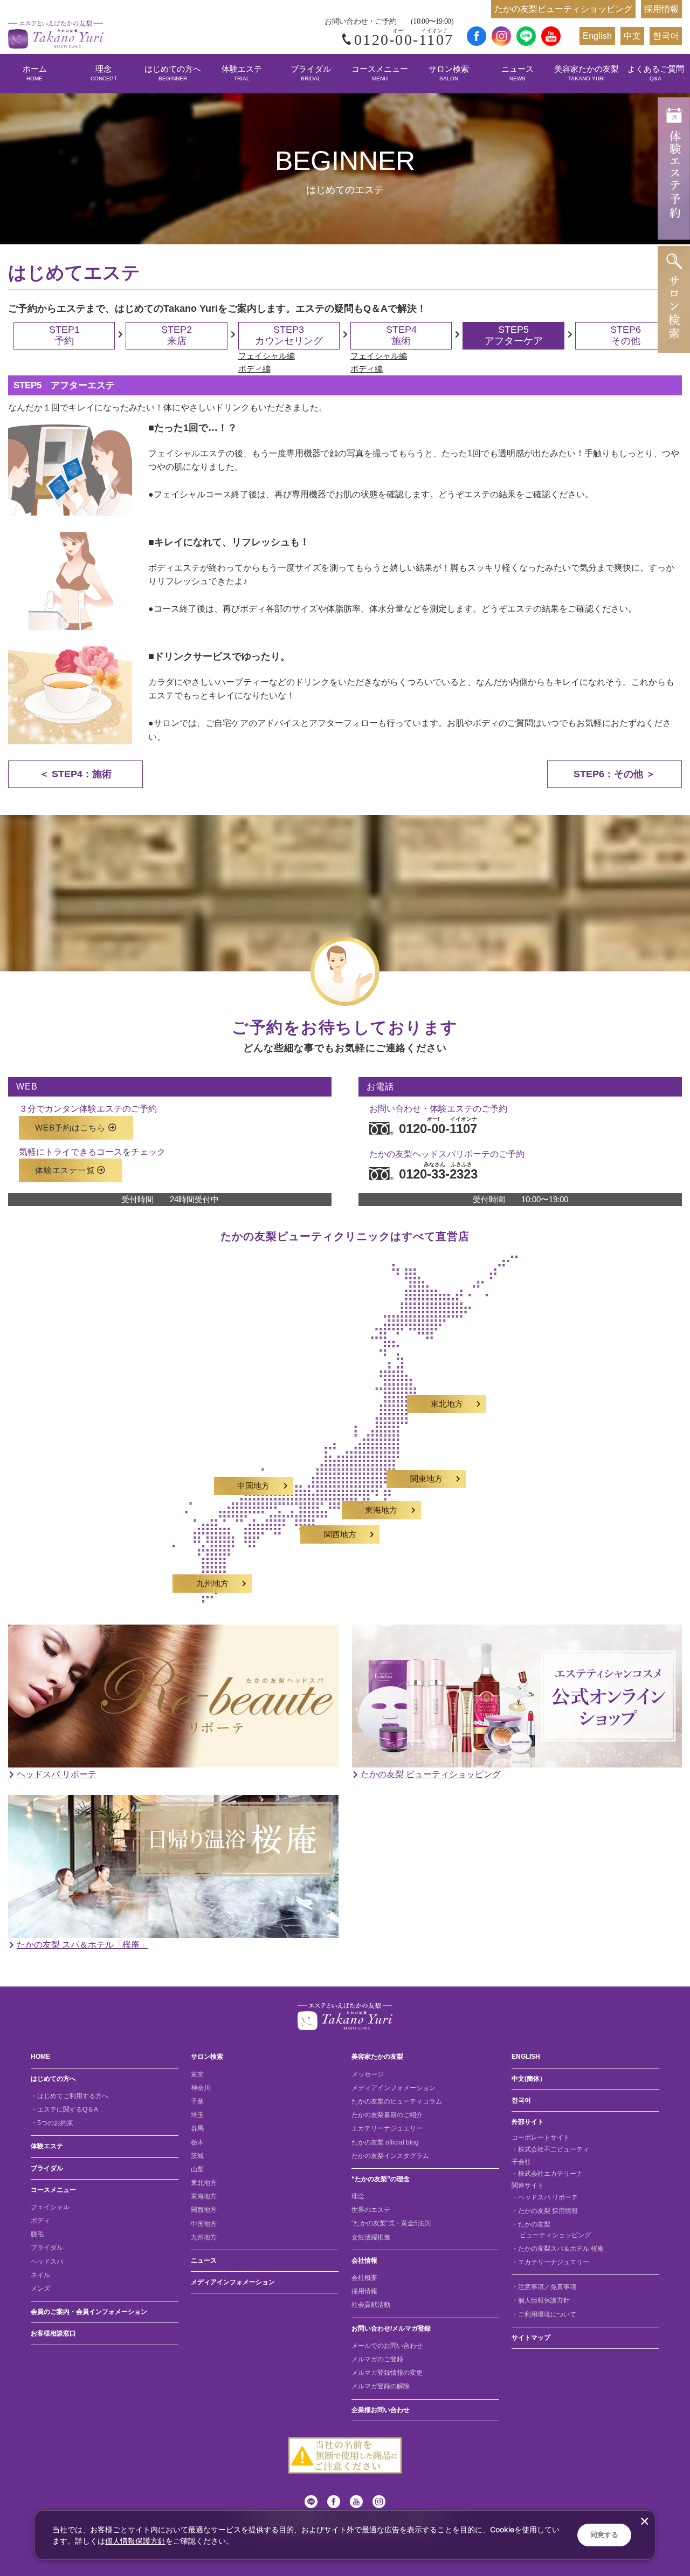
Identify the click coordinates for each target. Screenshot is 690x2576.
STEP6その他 (626, 335)
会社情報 (364, 2260)
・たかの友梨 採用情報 (545, 2211)
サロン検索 (449, 73)
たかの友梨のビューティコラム (397, 2101)
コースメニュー (380, 73)
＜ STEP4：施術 (75, 774)
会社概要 (364, 2278)
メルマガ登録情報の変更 (387, 2373)
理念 (104, 73)
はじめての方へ (173, 73)
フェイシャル (50, 2207)
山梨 (197, 2169)
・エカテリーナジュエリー (550, 2262)
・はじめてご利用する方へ (70, 2096)
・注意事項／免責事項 (544, 2287)
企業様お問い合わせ (381, 2410)
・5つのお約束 (52, 2123)
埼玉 (197, 2115)
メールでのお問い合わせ (387, 2346)
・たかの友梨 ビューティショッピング (551, 2229)
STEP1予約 (64, 335)
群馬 (197, 2128)
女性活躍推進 (371, 2237)
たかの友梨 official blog (385, 2142)
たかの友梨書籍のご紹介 (387, 2115)
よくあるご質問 (656, 73)
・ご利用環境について (544, 2314)
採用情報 (661, 9)
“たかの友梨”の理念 (381, 2179)
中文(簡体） (529, 2079)
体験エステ (242, 73)
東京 (197, 2074)
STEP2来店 (177, 335)
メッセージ (368, 2074)
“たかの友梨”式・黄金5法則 (391, 2223)
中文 (632, 36)
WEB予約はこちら (70, 1128)
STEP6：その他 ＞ (615, 774)
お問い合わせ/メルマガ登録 (391, 2328)
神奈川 (201, 2088)
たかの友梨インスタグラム (390, 2156)
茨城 (197, 2156)
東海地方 (381, 1510)
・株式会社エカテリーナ (547, 2174)
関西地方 (340, 1534)
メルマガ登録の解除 (381, 2386)
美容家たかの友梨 (586, 73)
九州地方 (212, 1584)
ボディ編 (254, 369)
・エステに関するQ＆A (64, 2109)
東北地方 (447, 1404)
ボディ (40, 2221)
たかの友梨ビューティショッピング (563, 9)
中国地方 (253, 1486)
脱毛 (37, 2234)
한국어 (666, 36)
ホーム (35, 73)
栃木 (197, 2142)
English (597, 36)
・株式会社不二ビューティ (550, 2149)
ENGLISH (526, 2057)
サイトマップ (531, 2338)
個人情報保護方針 (135, 2541)
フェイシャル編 (267, 356)
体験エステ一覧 (65, 1170)
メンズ (40, 2289)
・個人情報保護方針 (541, 2300)
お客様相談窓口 (53, 2333)
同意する (604, 2535)
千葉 (197, 2101)
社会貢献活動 (371, 2305)
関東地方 (426, 1479)
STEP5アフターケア (514, 335)
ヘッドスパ (47, 2262)
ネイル (40, 2275)
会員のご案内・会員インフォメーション (89, 2312)
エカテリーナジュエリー (387, 2128)
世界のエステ (371, 2210)
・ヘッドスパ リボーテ (545, 2197)
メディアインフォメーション (233, 2282)
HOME (40, 2057)
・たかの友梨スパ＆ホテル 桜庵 (558, 2249)
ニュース (517, 73)
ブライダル (311, 73)
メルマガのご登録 (377, 2359)
